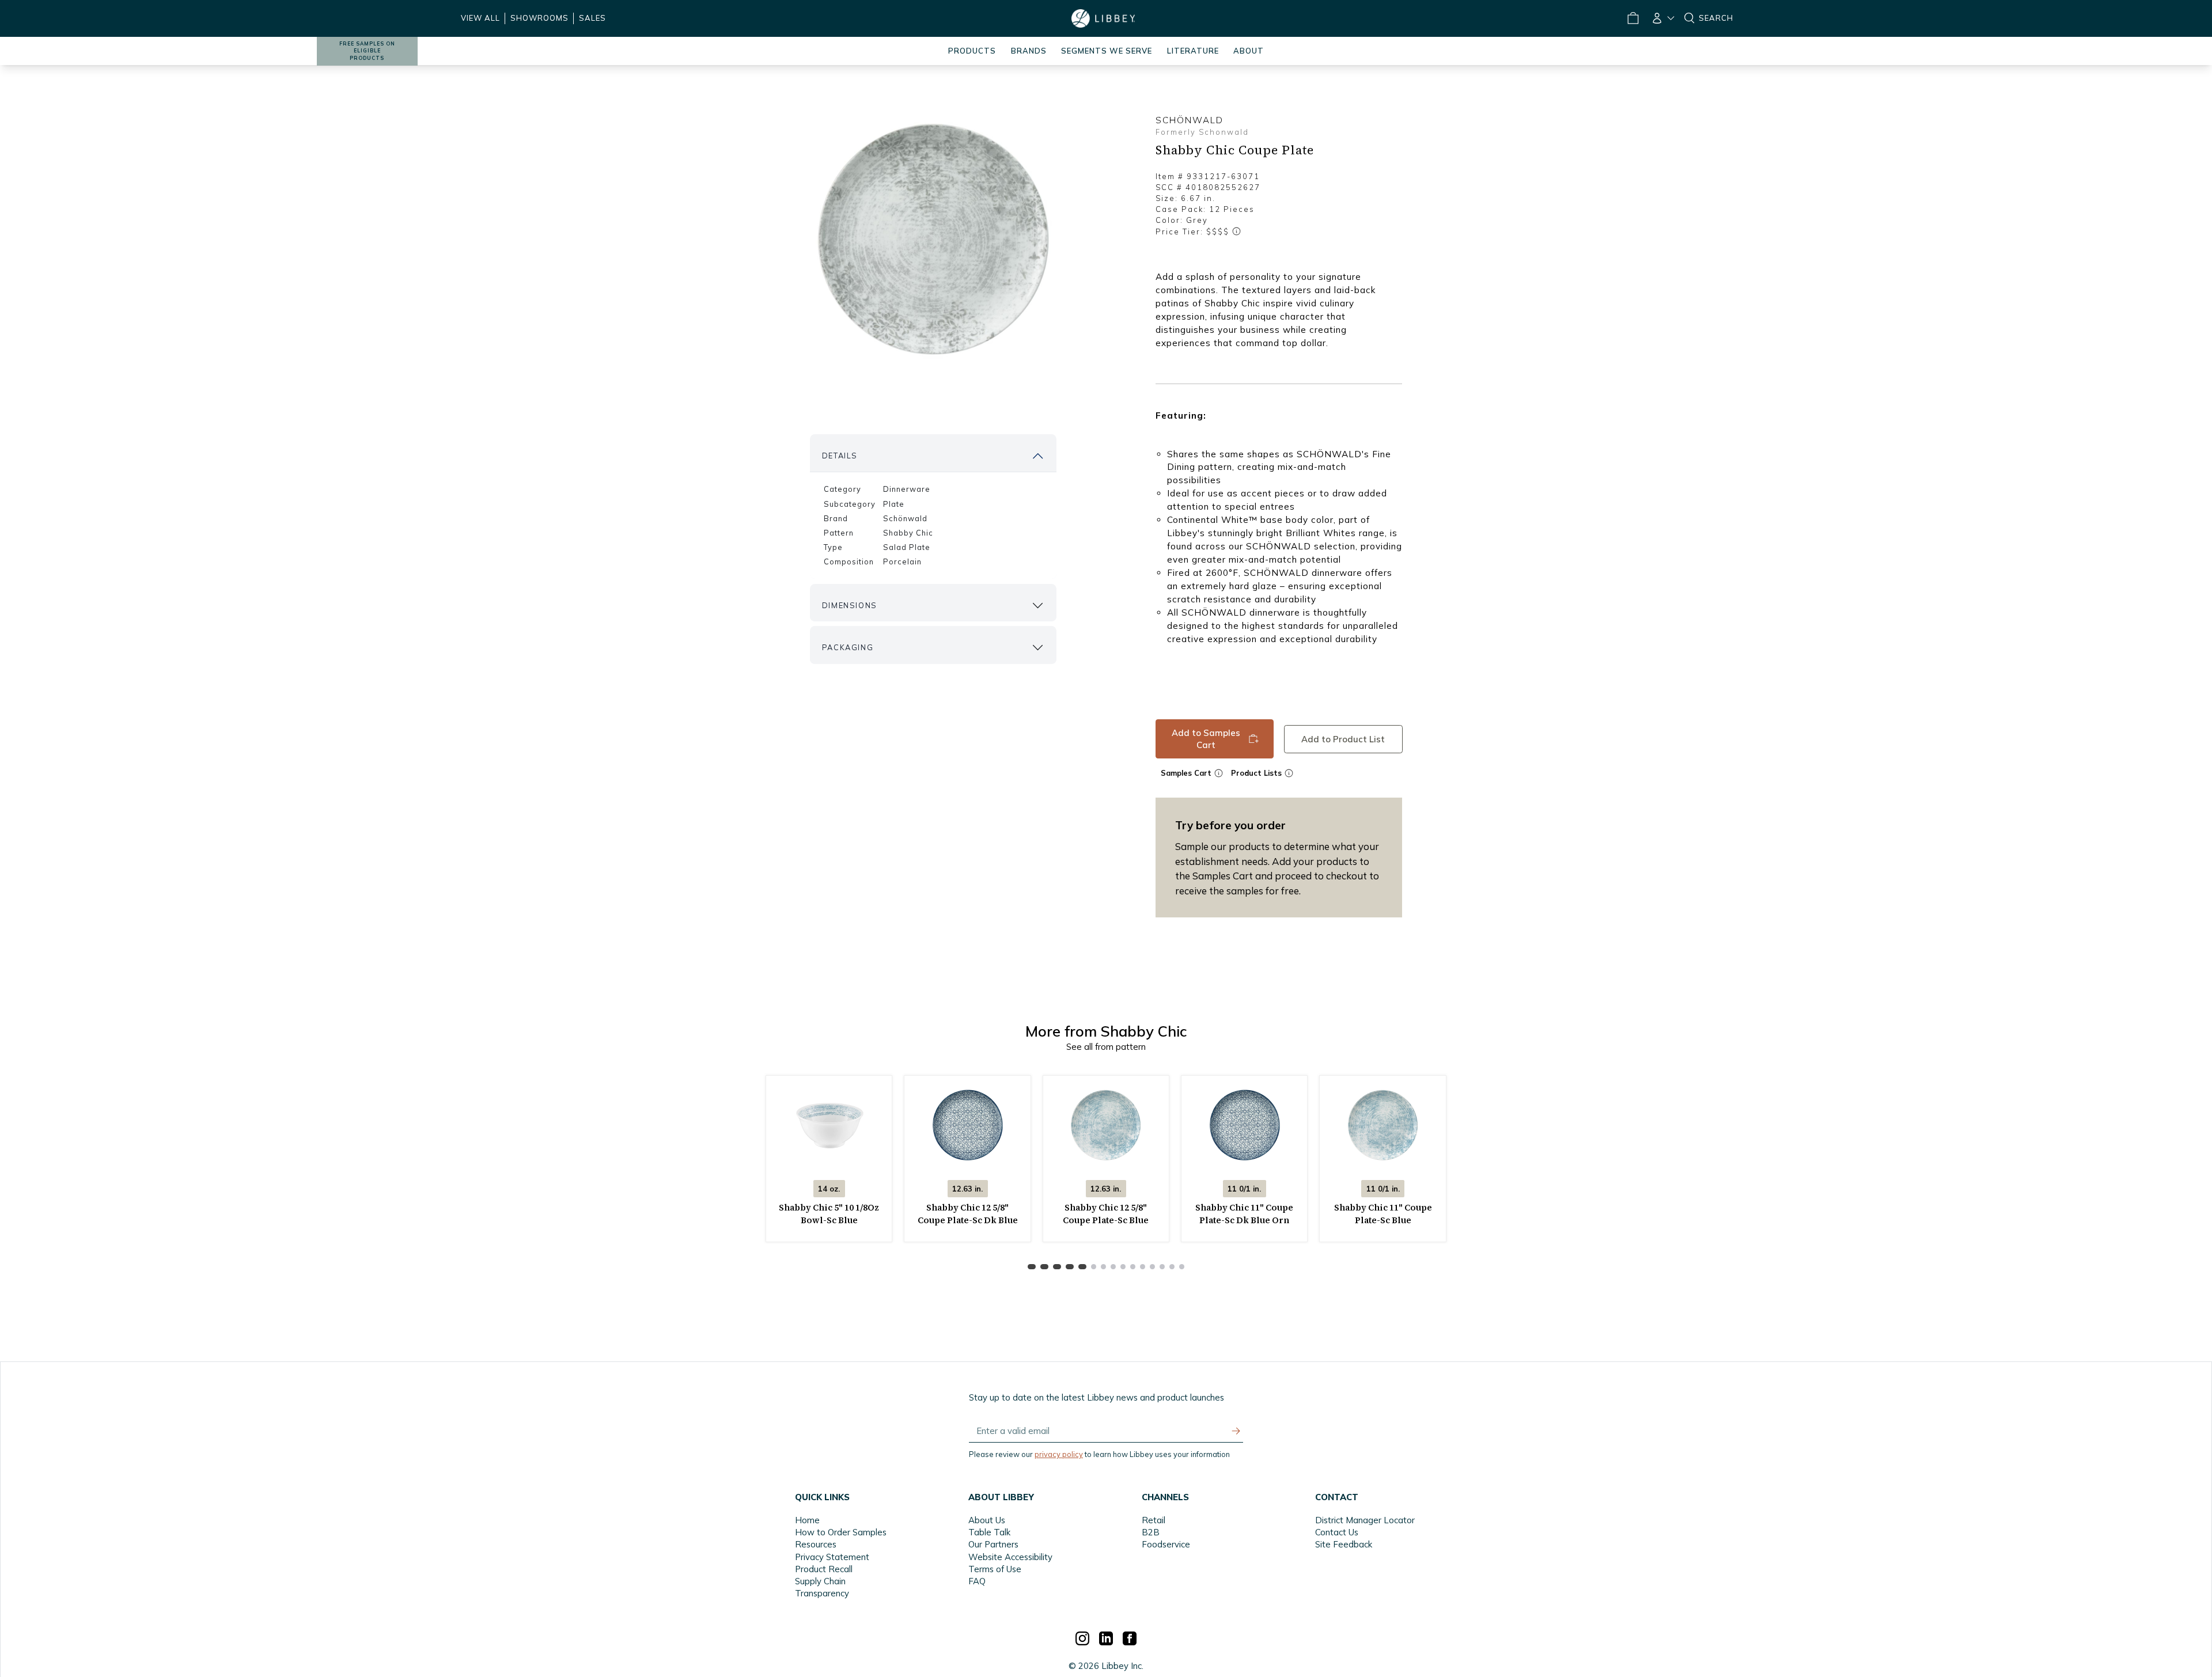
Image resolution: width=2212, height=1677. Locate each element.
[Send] (1236, 1431)
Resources (816, 1544)
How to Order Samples (841, 1532)
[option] (933, 240)
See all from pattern (1106, 1047)
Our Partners (993, 1544)
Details (840, 456)
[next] (1196, 1266)
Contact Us (1337, 1532)
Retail (1154, 1520)
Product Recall (824, 1569)
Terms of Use (995, 1569)
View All (480, 18)
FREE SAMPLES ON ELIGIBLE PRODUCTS (367, 51)
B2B (1151, 1532)
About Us (987, 1520)
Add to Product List (1343, 739)
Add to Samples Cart (1206, 739)
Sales (592, 18)
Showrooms (539, 18)
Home (807, 1520)
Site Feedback (1344, 1544)
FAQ (977, 1581)
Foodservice (1166, 1544)
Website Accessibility (1010, 1557)
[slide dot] (1032, 1267)
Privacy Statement (832, 1557)
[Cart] (1633, 18)
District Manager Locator (1365, 1520)
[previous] (1016, 1266)
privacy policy (1059, 1454)
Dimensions (850, 605)
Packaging (848, 647)
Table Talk (989, 1532)
